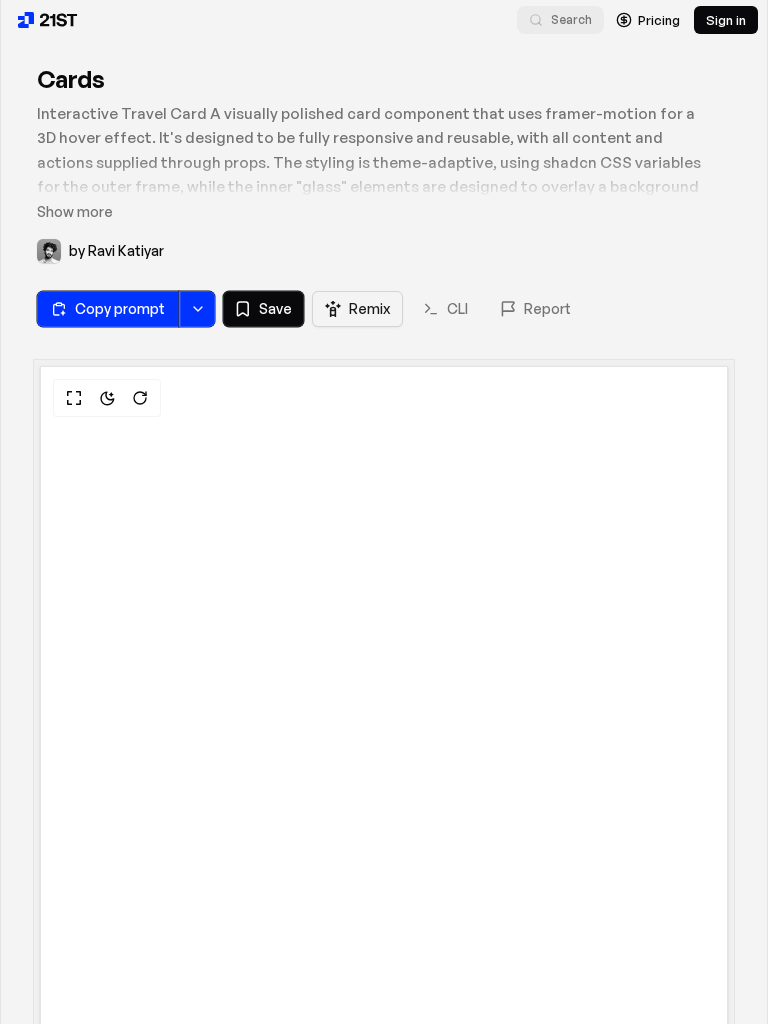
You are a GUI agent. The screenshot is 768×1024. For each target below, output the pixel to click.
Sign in (726, 20)
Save (275, 308)
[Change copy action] (197, 309)
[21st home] (48, 20)
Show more (75, 211)
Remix (369, 308)
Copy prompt (120, 308)
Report (547, 308)
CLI (457, 308)
